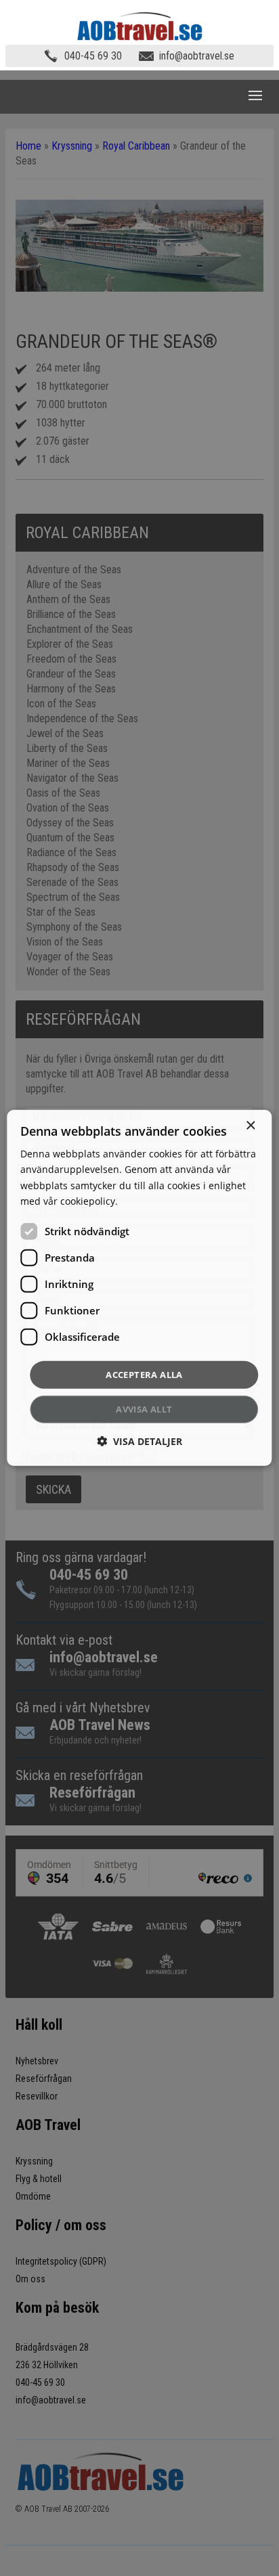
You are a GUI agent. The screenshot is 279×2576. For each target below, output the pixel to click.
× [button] (250, 1126)
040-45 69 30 (93, 56)
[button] (139, 1441)
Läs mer (138, 1200)
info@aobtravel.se (197, 56)
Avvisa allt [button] (144, 1409)
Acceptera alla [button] (144, 1375)
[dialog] (139, 1288)
